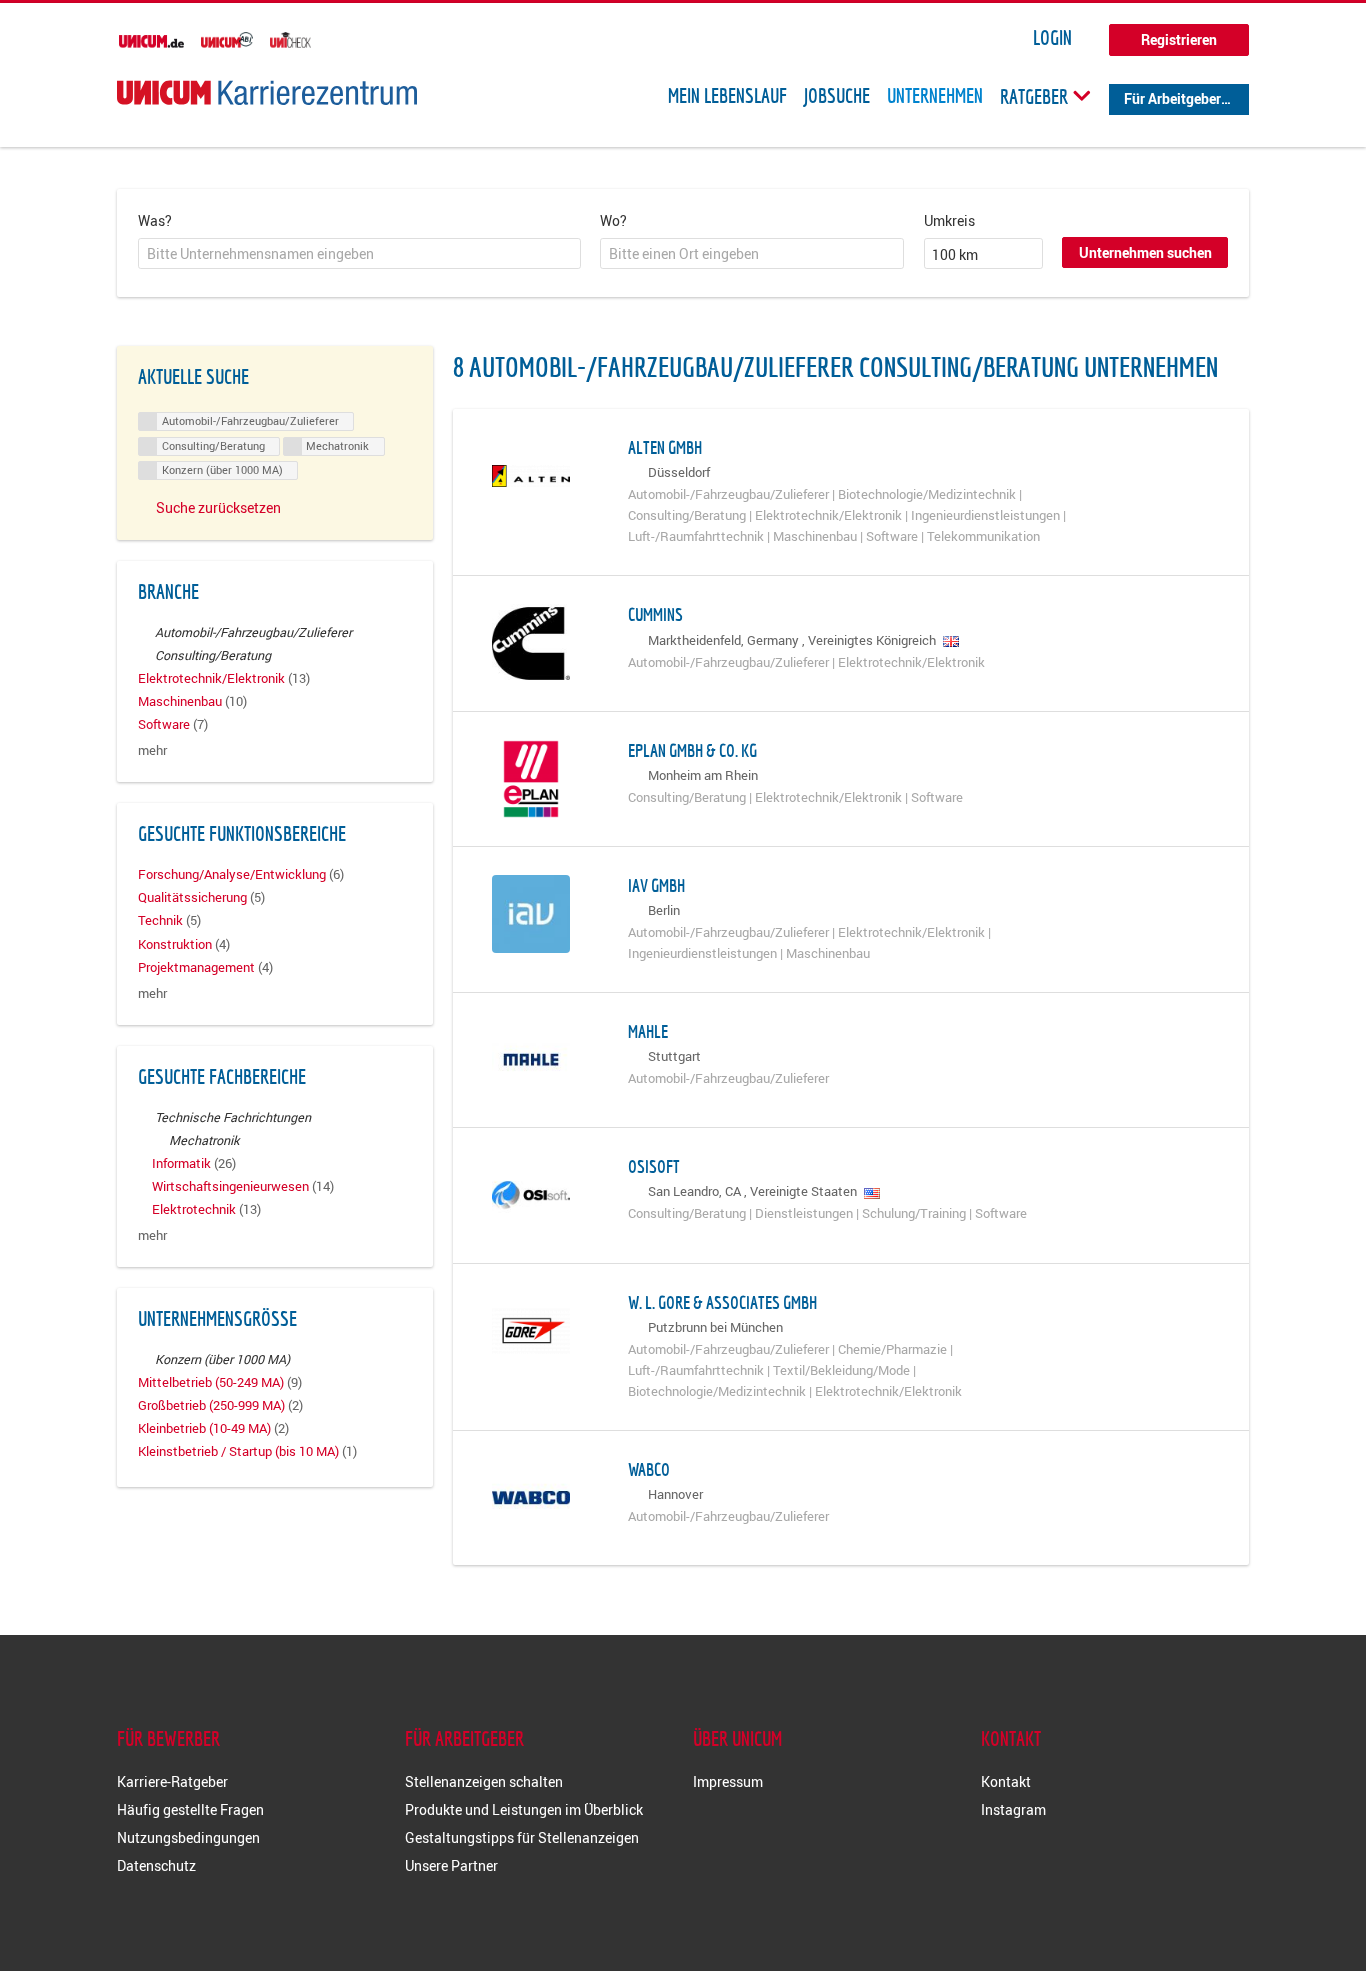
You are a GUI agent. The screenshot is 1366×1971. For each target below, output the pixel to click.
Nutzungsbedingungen (188, 1837)
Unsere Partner (451, 1865)
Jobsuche (837, 96)
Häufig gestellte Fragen (190, 1809)
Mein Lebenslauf (727, 96)
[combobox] (359, 254)
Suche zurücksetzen (218, 507)
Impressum (728, 1781)
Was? (155, 220)
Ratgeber (1036, 96)
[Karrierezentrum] (267, 92)
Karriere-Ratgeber (172, 1781)
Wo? (613, 220)
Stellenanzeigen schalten (484, 1781)
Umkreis (949, 220)
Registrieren (1179, 39)
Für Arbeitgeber (1172, 98)
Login (1052, 38)
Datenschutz (156, 1865)
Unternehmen (935, 96)
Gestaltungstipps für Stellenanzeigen (522, 1837)
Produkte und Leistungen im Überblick (524, 1809)
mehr (152, 750)
